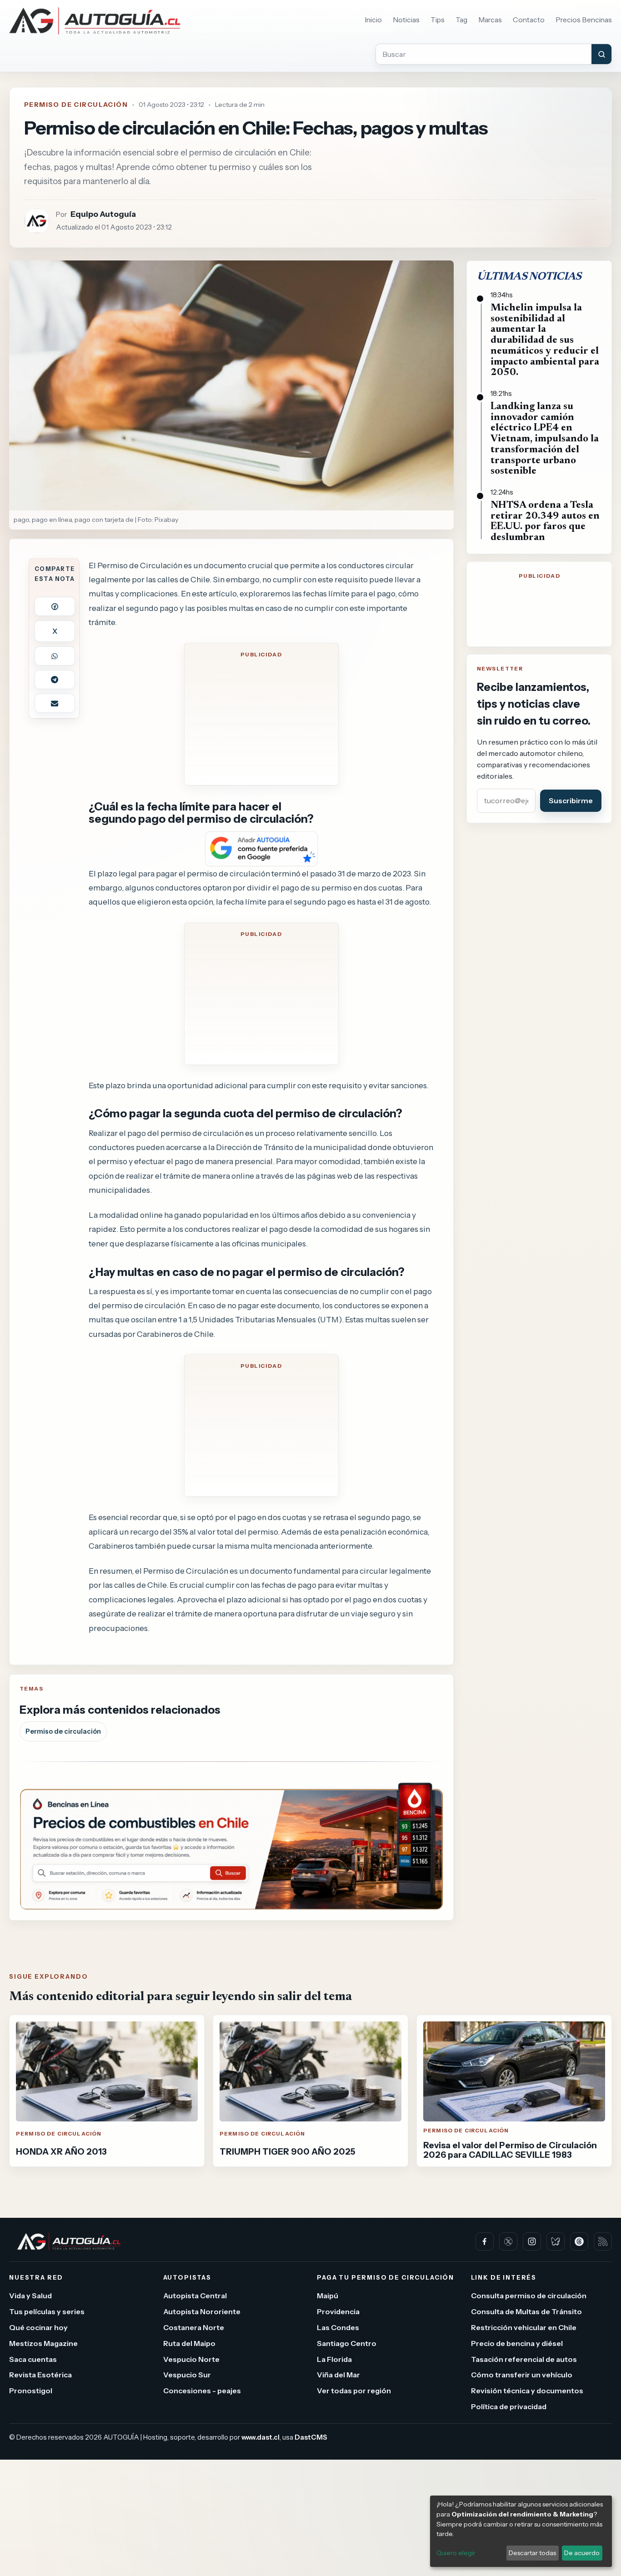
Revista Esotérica (40, 2375)
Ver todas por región (354, 2391)
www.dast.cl (260, 2437)
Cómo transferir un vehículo (522, 2375)
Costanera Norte (194, 2327)
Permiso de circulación (63, 1731)
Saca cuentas (33, 2359)
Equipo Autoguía (103, 214)
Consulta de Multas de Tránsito (526, 2311)
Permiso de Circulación (76, 105)
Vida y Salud (30, 2296)
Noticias (406, 20)
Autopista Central (195, 2296)
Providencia (338, 2311)
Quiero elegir (456, 2553)
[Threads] (579, 2241)
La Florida (334, 2359)
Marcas (490, 20)
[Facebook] (485, 2241)
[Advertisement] (261, 720)
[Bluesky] (556, 2241)
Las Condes (338, 2327)
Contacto (529, 20)
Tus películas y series (47, 2311)
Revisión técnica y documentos (527, 2391)
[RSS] (603, 2241)
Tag (461, 20)
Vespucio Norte (191, 2359)
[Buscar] (601, 54)
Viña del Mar (338, 2375)
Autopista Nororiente (202, 2311)
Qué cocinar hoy (38, 2327)
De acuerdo (582, 2553)
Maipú (328, 2296)
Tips (438, 20)
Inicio (373, 20)
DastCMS (311, 2437)
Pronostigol (31, 2391)
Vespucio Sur (187, 2375)
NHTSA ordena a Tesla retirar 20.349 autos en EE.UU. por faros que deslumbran (545, 522)
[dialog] (521, 2531)
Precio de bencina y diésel (517, 2343)
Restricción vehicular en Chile (524, 2327)
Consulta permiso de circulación (529, 2296)
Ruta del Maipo (189, 2343)
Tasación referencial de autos (524, 2359)
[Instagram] (532, 2241)
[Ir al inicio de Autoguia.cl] (95, 21)
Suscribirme (571, 800)
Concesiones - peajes (202, 2391)
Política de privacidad (509, 2406)
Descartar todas (532, 2553)
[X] (508, 2241)
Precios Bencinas (584, 20)
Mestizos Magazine (43, 2343)
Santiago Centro (347, 2343)
